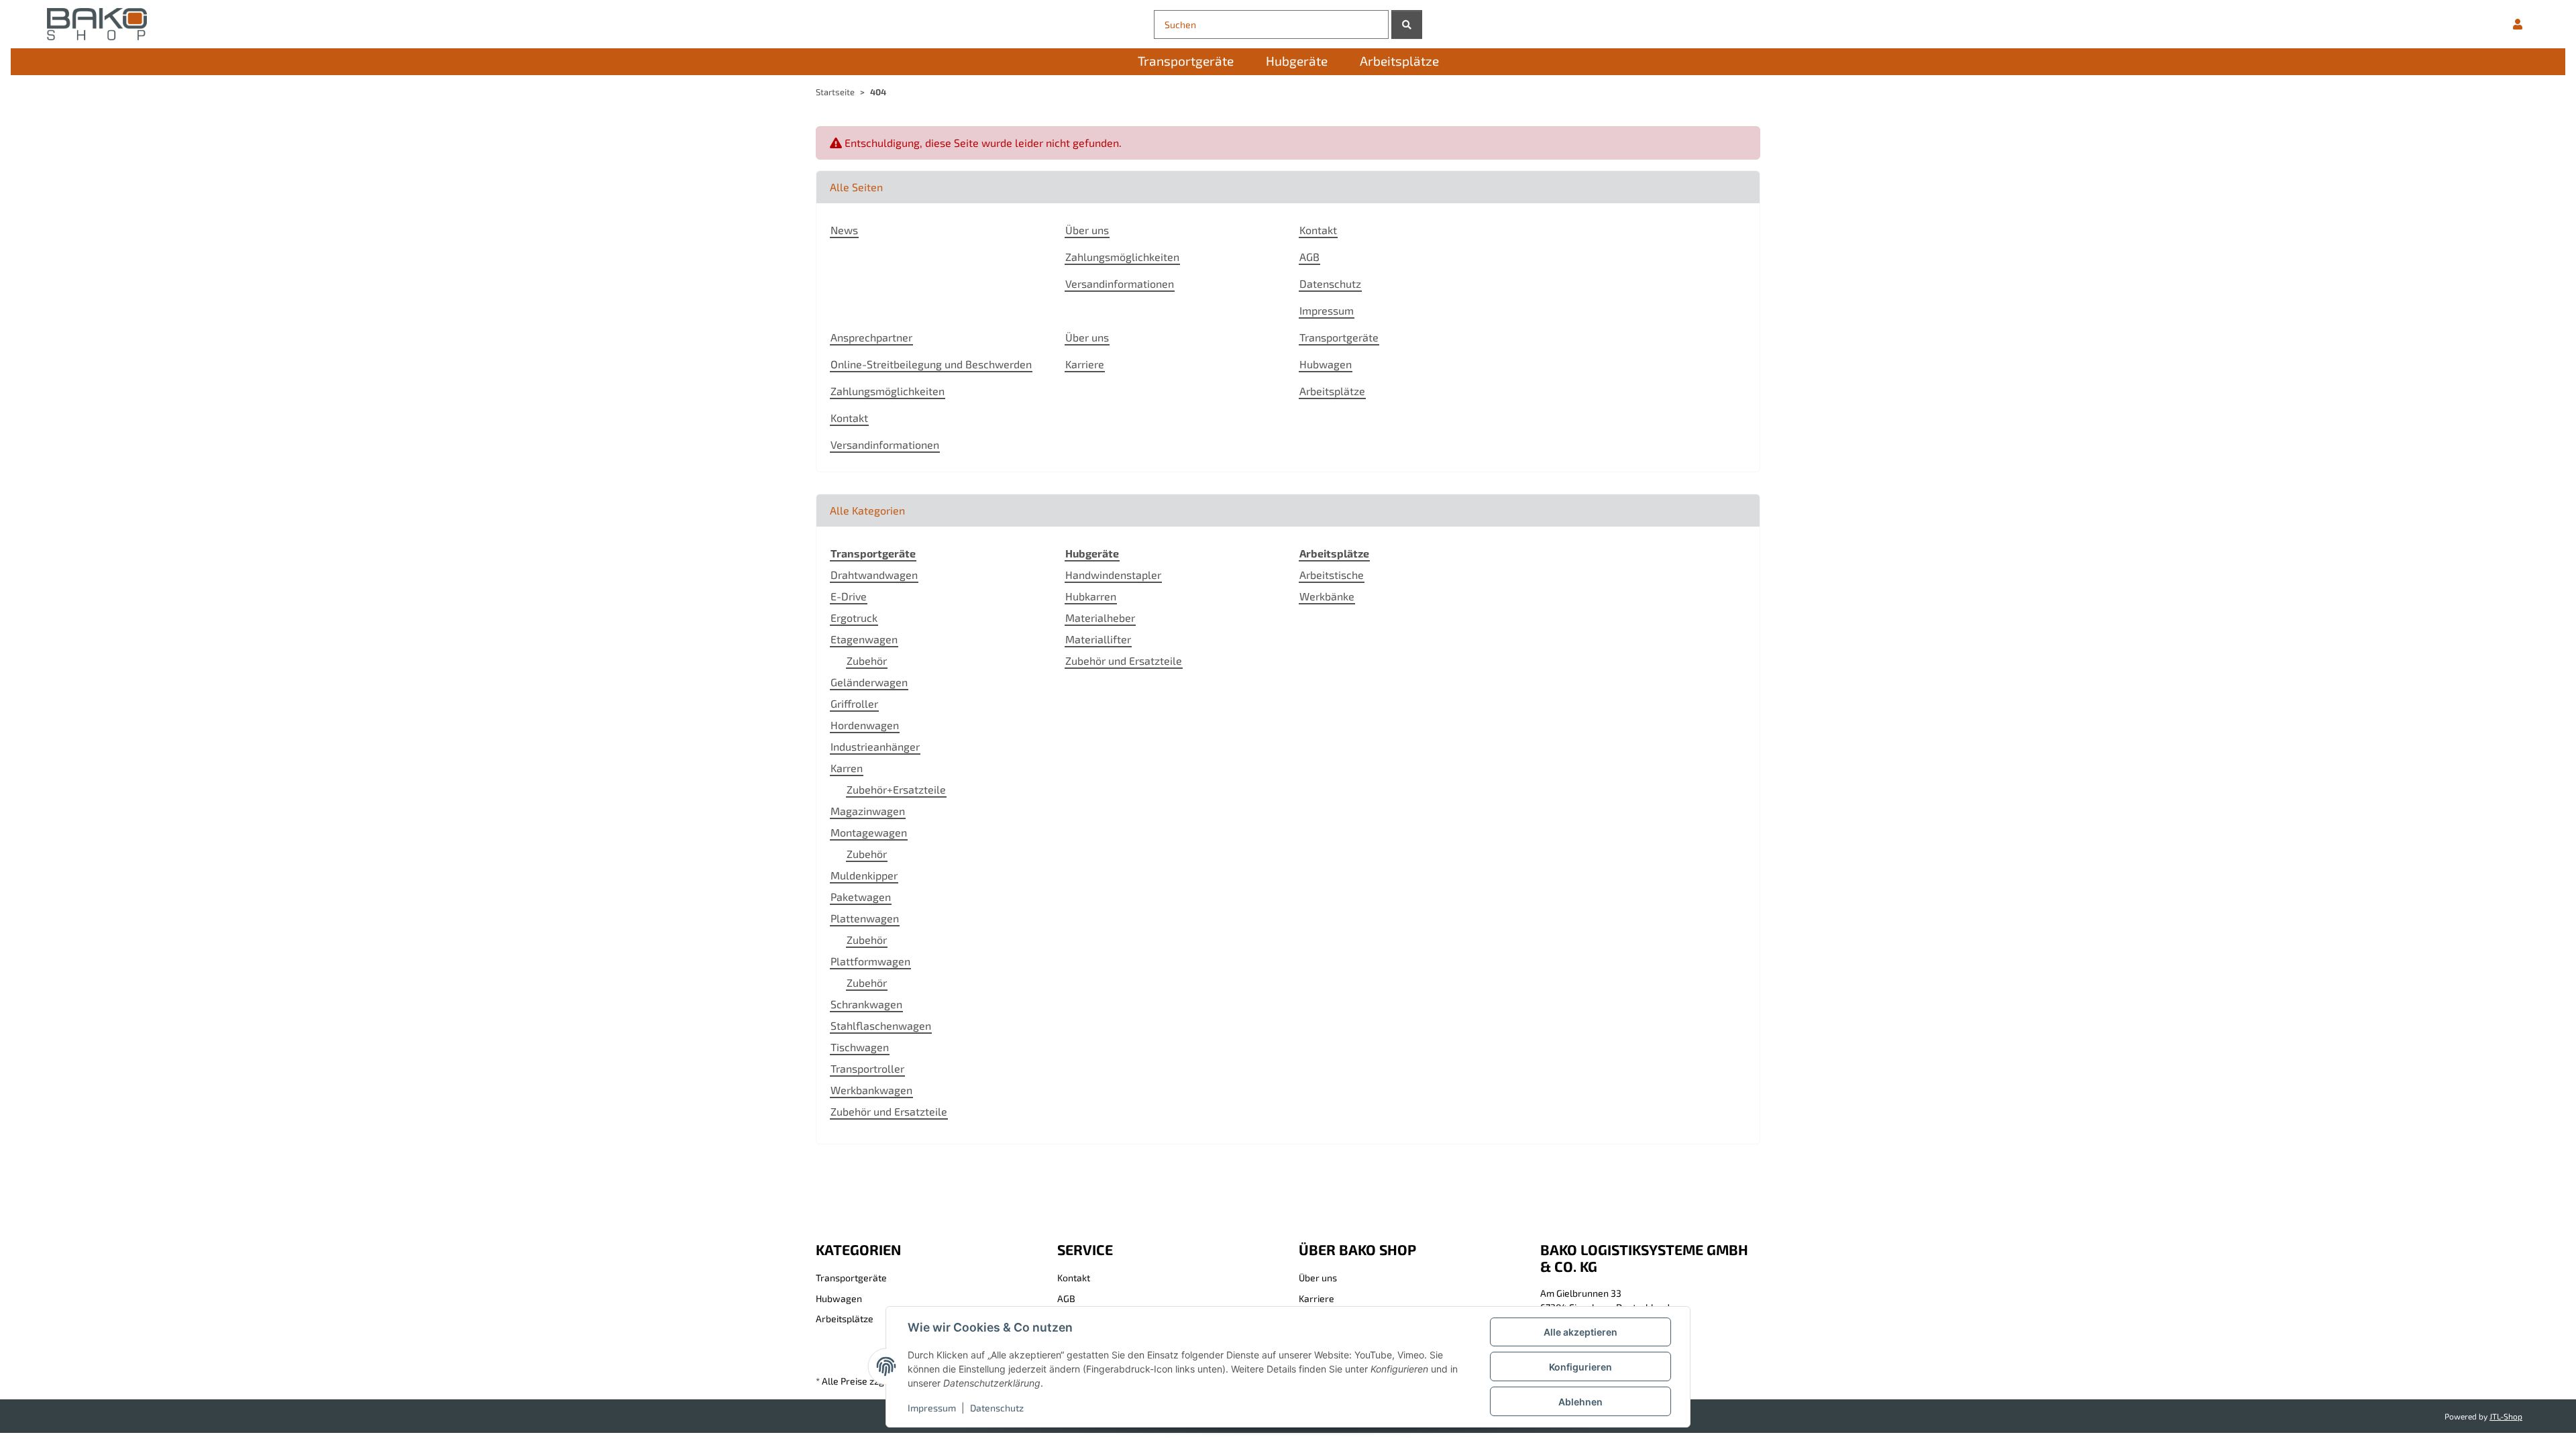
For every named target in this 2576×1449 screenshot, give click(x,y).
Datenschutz (997, 1408)
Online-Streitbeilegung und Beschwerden (931, 364)
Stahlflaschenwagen (881, 1025)
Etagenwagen (864, 639)
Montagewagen (869, 832)
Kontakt (1318, 230)
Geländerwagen (869, 682)
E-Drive (849, 596)
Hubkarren (1091, 596)
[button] (2518, 24)
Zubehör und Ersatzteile (889, 1111)
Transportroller (867, 1068)
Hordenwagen (865, 725)
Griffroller (854, 703)
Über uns (1087, 230)
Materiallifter (1098, 639)
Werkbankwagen (871, 1090)
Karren (847, 768)
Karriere (1085, 364)
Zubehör (867, 660)
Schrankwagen (866, 1004)
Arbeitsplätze (1332, 391)
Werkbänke (1327, 596)
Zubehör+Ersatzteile (896, 789)
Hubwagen (1326, 364)
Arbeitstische (1332, 575)
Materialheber (1100, 618)
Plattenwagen (865, 918)
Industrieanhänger (875, 746)
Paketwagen (861, 897)
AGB (1309, 257)
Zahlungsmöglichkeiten (1122, 257)
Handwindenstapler (1113, 575)
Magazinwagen (868, 811)
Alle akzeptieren (1580, 1332)
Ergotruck (854, 618)
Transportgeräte (1339, 337)
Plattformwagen (870, 961)
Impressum (932, 1408)
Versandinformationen (1120, 283)
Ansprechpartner (871, 337)
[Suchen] (1407, 24)
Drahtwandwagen (874, 575)
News (844, 230)
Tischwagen (860, 1047)
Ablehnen (1580, 1402)
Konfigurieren (1580, 1367)
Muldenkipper (864, 875)
